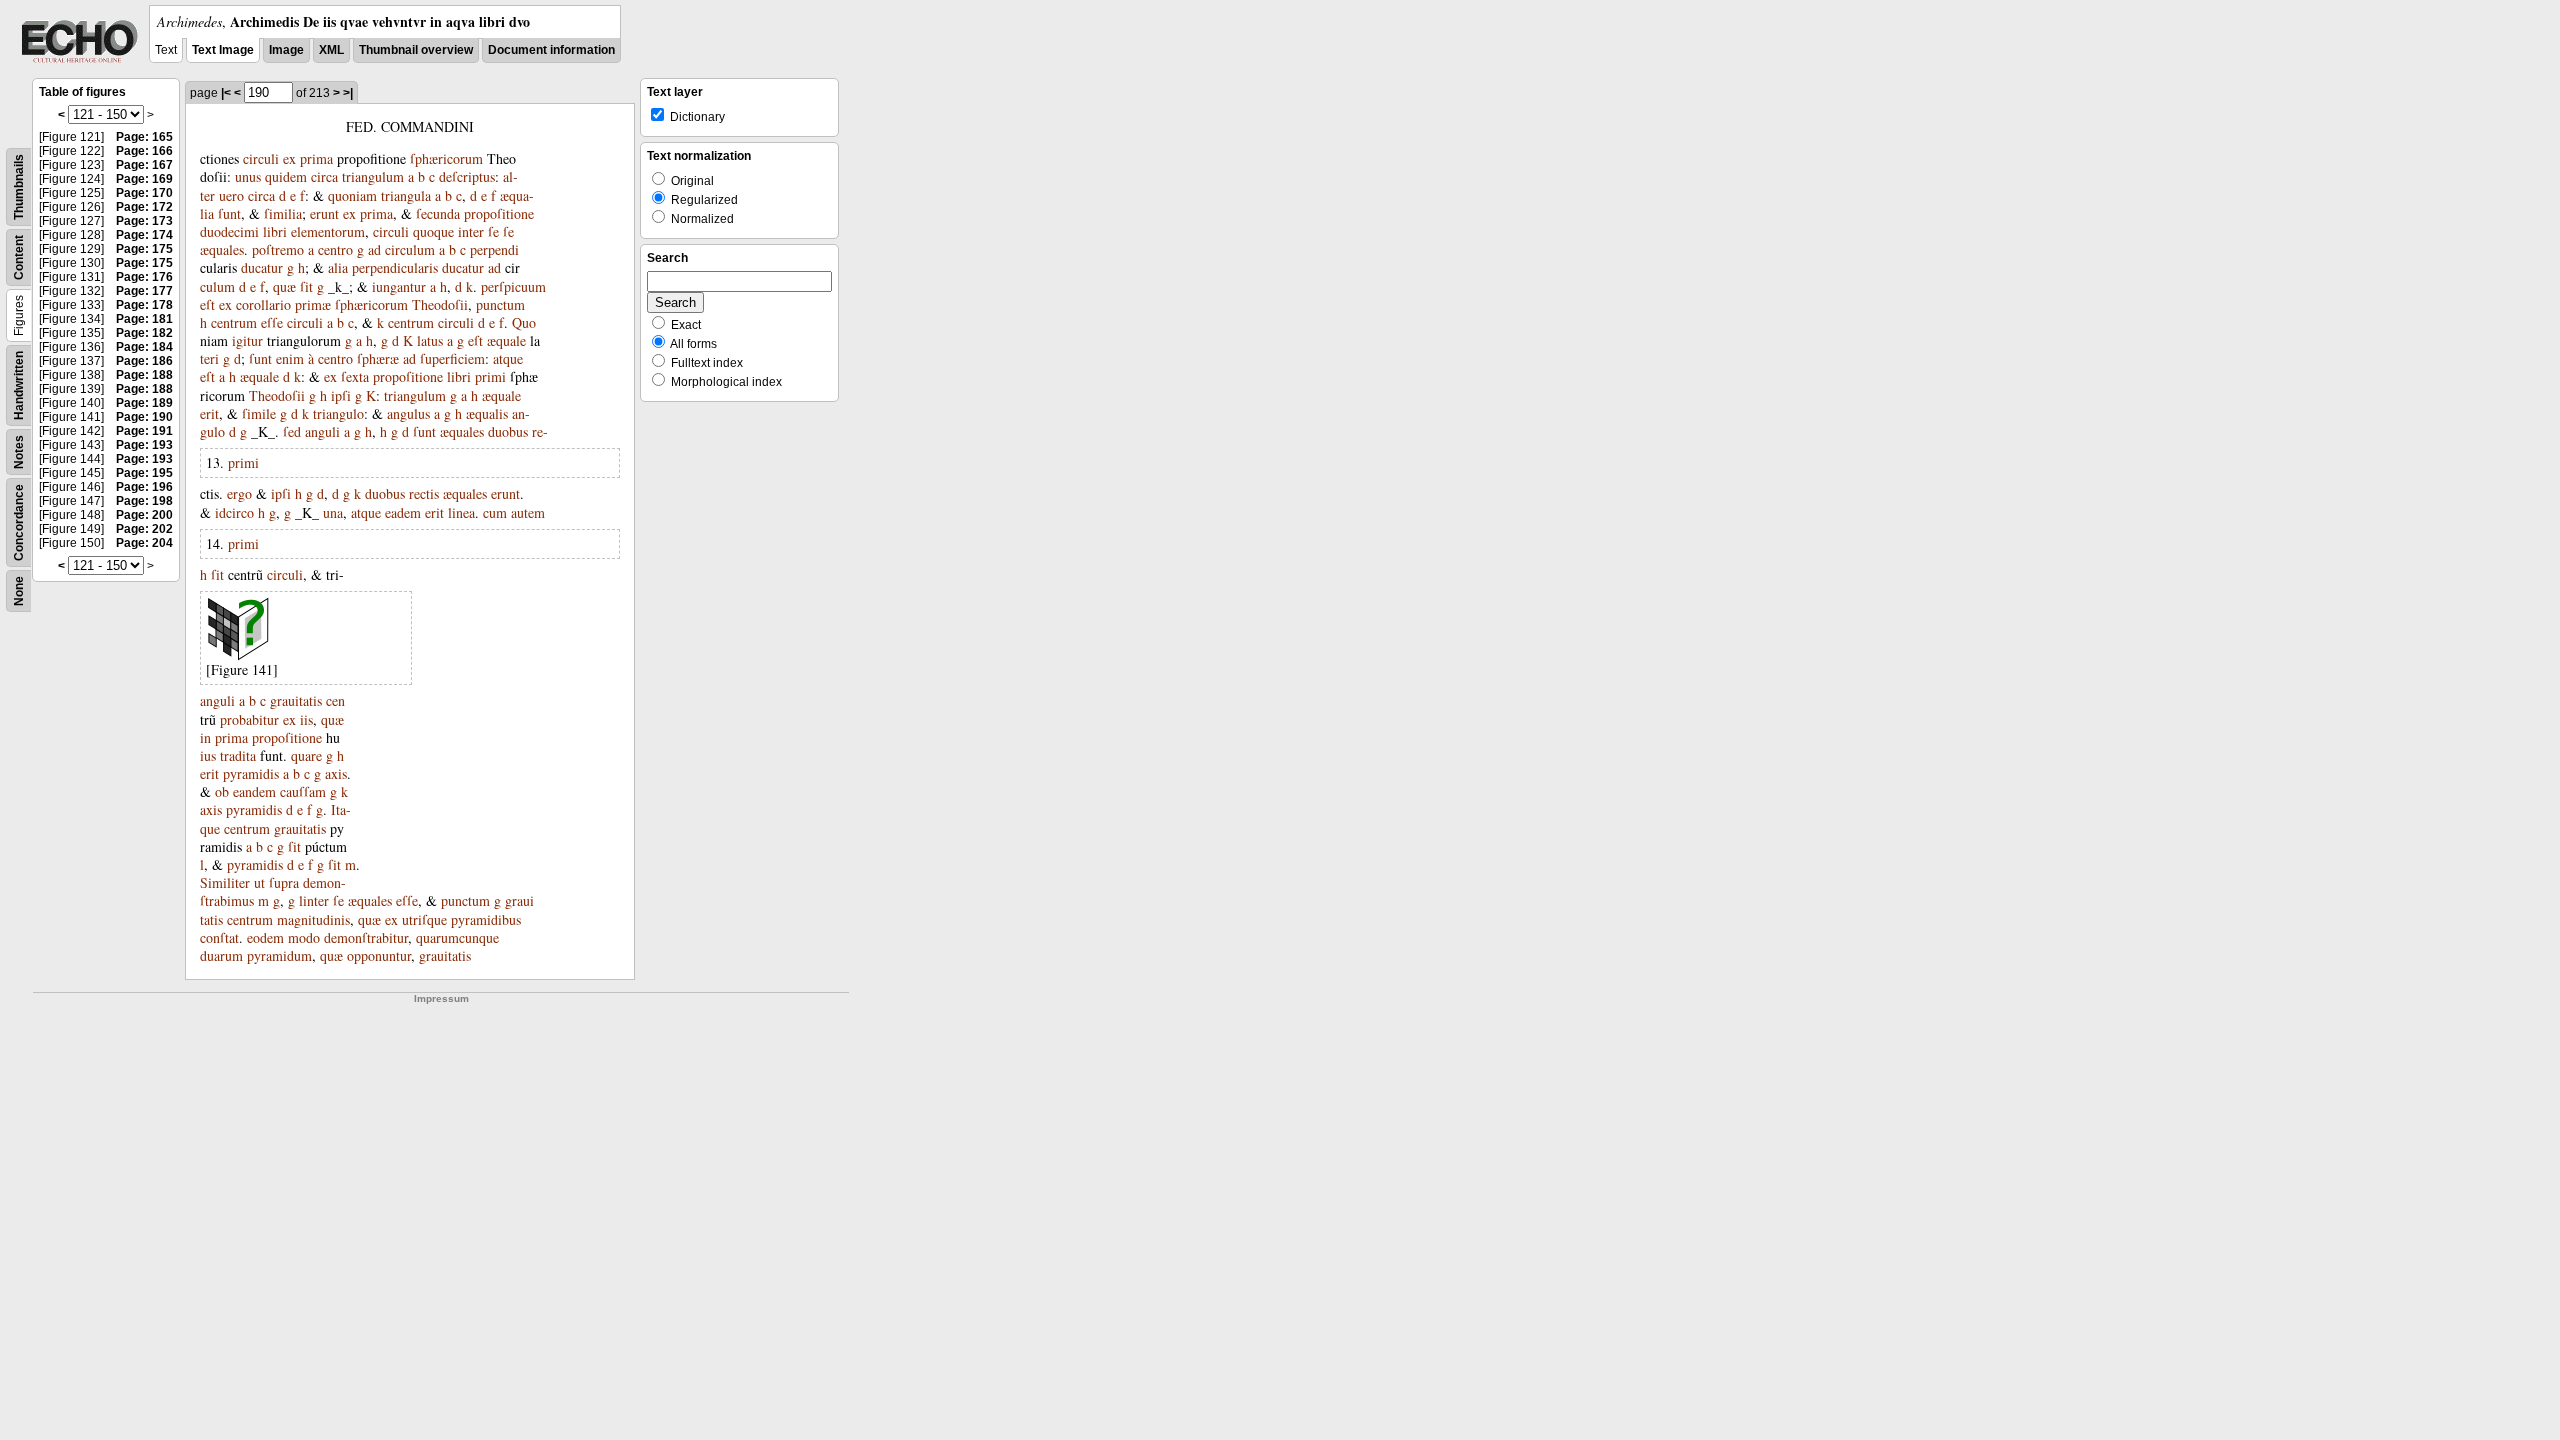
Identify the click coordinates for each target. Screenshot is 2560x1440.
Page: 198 (144, 501)
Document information (551, 50)
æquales (222, 249)
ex (289, 158)
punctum (500, 304)
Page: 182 (144, 333)
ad (374, 249)
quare (306, 755)
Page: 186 (144, 361)
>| (348, 93)
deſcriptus (467, 176)
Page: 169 (144, 179)
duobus (508, 431)
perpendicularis (395, 267)
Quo (524, 322)
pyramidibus (486, 919)
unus (248, 176)
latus (430, 340)
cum (495, 512)
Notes (19, 452)
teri (209, 358)
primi (490, 376)
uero (231, 195)
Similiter (225, 882)
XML (331, 50)
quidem (286, 176)
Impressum (441, 998)
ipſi (341, 395)
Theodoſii (440, 304)
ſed (292, 431)
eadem (403, 512)
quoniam (352, 195)
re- (540, 431)
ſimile (259, 413)
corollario (263, 304)
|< (226, 93)
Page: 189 (144, 403)
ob (222, 791)
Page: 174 (144, 235)
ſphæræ (378, 358)
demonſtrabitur (366, 937)
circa (324, 176)
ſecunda (438, 213)
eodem (265, 937)
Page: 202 (144, 529)
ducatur (262, 267)
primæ (313, 304)
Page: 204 (144, 543)
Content (19, 257)
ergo (239, 493)
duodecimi (229, 231)
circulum (410, 249)
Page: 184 (144, 347)
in (205, 737)
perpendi (494, 249)
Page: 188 (144, 375)
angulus (408, 413)
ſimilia (283, 213)
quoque (433, 231)
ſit (306, 286)
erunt (324, 213)
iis (306, 719)
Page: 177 (144, 291)
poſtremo (278, 249)
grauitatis (296, 700)
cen (335, 700)
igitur (247, 340)
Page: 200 (144, 515)
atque (508, 358)
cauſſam (303, 791)
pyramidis (251, 773)
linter (314, 900)
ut (259, 882)
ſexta (355, 376)
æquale (506, 340)
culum (217, 286)
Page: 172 (144, 207)
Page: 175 (144, 249)
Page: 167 (144, 165)
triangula (406, 195)
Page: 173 (144, 221)
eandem (254, 791)
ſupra (284, 882)
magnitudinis (313, 919)
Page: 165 (144, 137)
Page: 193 (144, 445)
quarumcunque (457, 937)
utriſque (424, 919)
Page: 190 (144, 417)
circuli (261, 158)
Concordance (19, 522)
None (19, 591)
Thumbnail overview (416, 50)
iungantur (399, 286)
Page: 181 (144, 319)
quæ (284, 286)
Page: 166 (144, 151)
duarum (221, 955)
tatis (211, 919)
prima (316, 158)
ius (208, 755)
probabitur (249, 719)
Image (286, 50)
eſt (207, 304)
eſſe (272, 322)
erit (209, 413)
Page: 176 (144, 277)
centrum (234, 322)
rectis (424, 493)
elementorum (328, 231)
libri (275, 231)
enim (290, 358)
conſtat (219, 937)
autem (528, 512)
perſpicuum (513, 286)
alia (338, 267)
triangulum (373, 176)
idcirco (234, 512)
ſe (493, 231)
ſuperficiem (452, 358)
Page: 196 (144, 487)
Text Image (223, 50)
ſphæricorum (446, 158)
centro (335, 249)
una (333, 512)
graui (519, 900)
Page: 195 (144, 473)
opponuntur (379, 955)
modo (304, 937)
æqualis (487, 413)
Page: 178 (144, 305)
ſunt (229, 213)
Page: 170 (144, 193)
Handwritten (19, 385)
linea (461, 512)
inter (471, 231)
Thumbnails (19, 187)
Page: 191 (144, 431)
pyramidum (279, 955)
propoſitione (499, 213)
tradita (238, 755)
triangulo (338, 413)
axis (336, 773)
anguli (322, 431)
